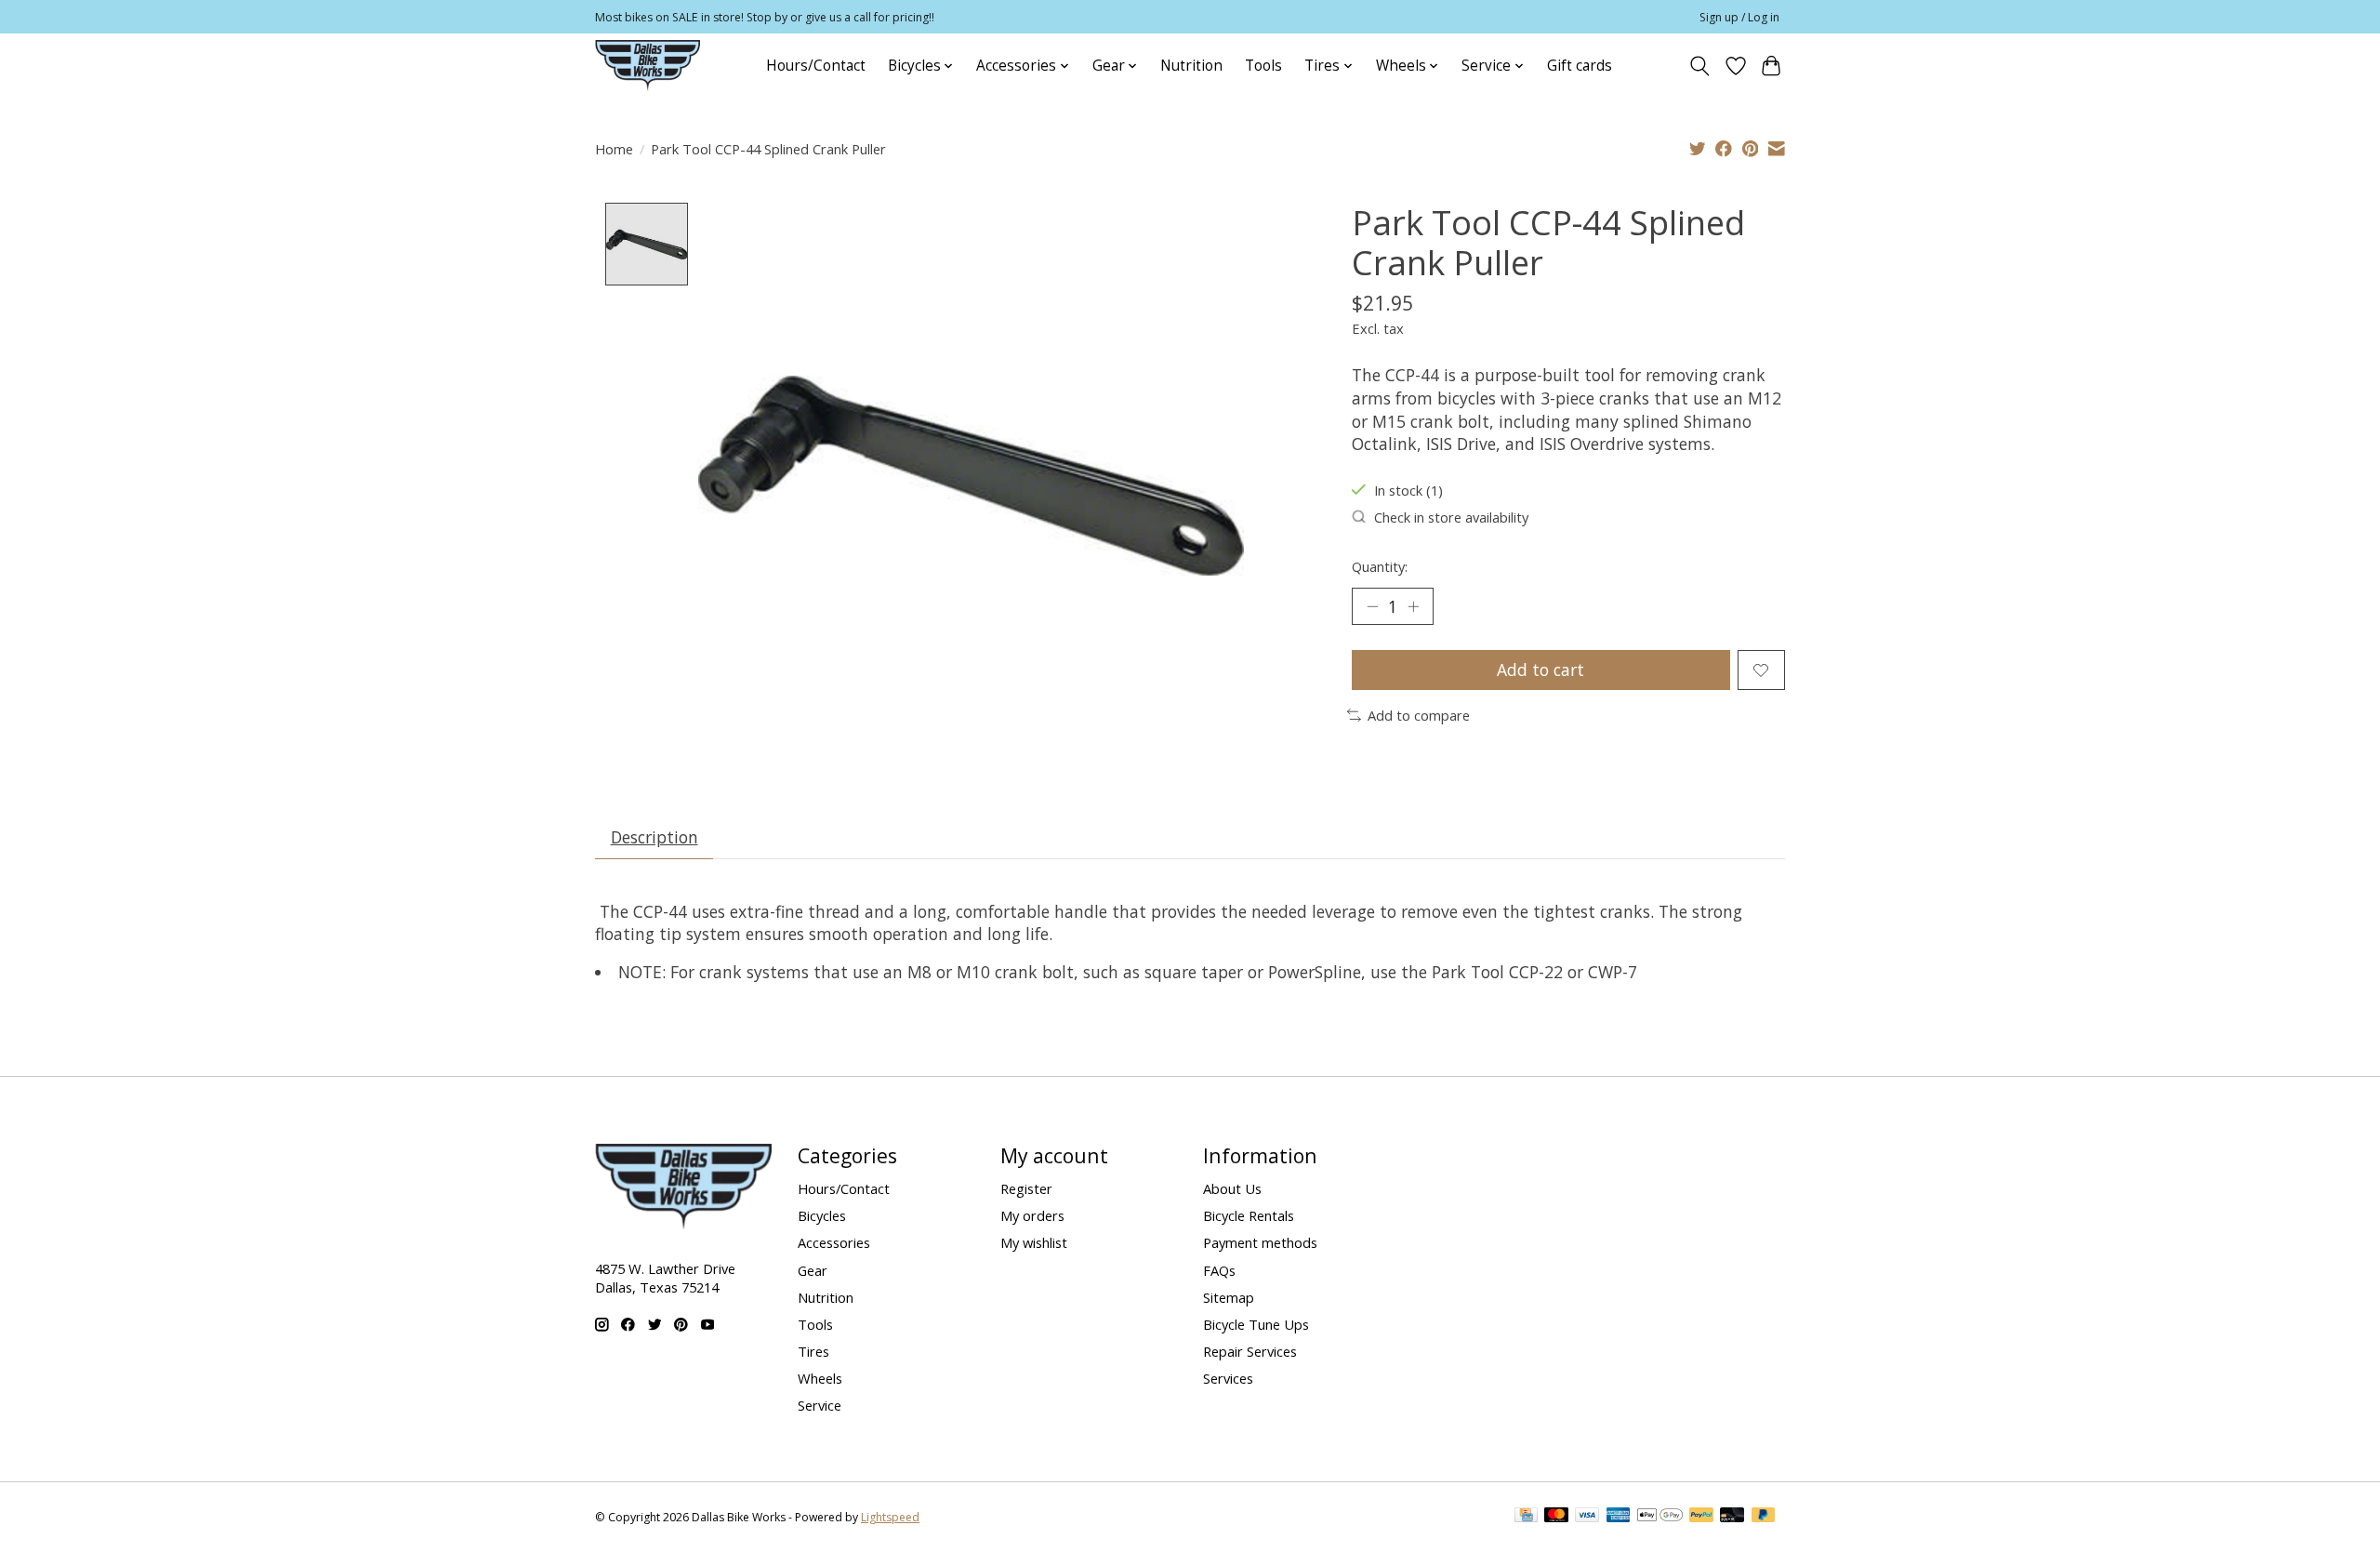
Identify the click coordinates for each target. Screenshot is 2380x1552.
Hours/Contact (816, 66)
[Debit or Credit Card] (1732, 1517)
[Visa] (1587, 1517)
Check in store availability (1451, 517)
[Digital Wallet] (1660, 1517)
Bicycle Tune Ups (1256, 1324)
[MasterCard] (1556, 1517)
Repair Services (1250, 1351)
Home (614, 149)
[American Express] (1619, 1517)
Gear (813, 1270)
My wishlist (1034, 1242)
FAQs (1219, 1270)
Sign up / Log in (1739, 17)
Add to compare (1419, 715)
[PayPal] (1701, 1517)
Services (1228, 1378)
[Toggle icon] (1700, 66)
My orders (1032, 1215)
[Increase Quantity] (1413, 606)
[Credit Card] (1526, 1517)
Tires (813, 1351)
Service (820, 1405)
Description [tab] (654, 837)
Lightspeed (890, 1517)
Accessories (834, 1242)
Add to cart (1540, 670)
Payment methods (1260, 1242)
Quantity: (1380, 566)
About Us (1232, 1188)
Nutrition (1191, 66)
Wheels (820, 1378)
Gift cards (1580, 66)
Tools (1263, 66)
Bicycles (822, 1215)
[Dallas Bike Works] (648, 66)
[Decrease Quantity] (1372, 606)
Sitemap (1229, 1297)
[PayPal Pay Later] (1764, 1517)
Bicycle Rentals (1249, 1215)
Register (1026, 1188)
